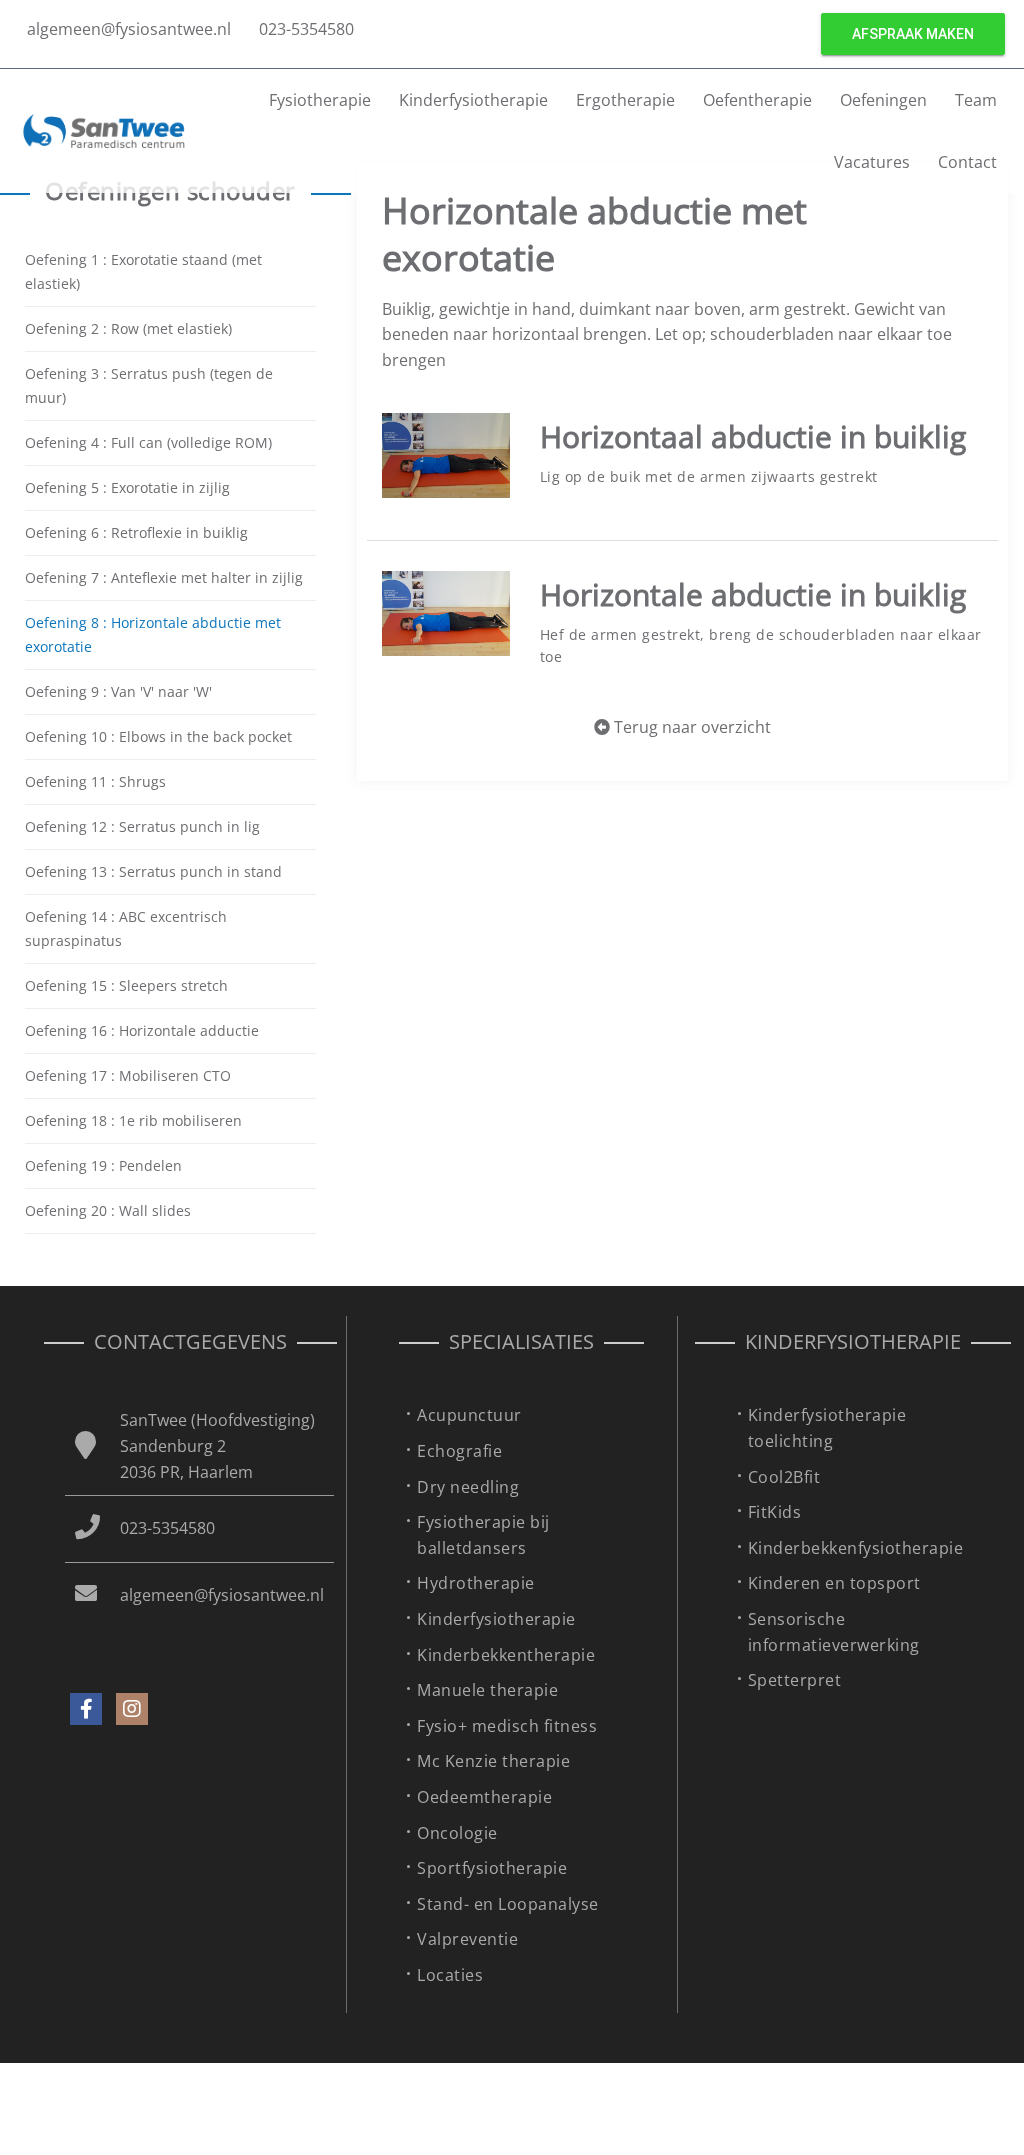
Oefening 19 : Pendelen (103, 1165)
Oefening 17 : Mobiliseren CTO (128, 1075)
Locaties (450, 1975)
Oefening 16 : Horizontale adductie (142, 1030)
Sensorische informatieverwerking (834, 1632)
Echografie (459, 1451)
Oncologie (457, 1833)
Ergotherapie (625, 100)
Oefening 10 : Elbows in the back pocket (158, 736)
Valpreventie (467, 1939)
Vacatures (872, 162)
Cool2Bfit (784, 1477)
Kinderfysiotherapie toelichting (827, 1428)
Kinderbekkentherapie (506, 1655)
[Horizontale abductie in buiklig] (446, 612)
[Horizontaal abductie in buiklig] (446, 454)
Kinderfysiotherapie (496, 1619)
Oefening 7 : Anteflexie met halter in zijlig (164, 577)
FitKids (775, 1512)
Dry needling (468, 1487)
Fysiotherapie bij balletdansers (483, 1535)
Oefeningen (883, 100)
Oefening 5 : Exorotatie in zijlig (127, 487)
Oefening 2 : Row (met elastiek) (128, 328)
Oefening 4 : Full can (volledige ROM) (148, 442)
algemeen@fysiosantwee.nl (129, 29)
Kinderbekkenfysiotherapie (856, 1548)
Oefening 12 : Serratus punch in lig (142, 826)
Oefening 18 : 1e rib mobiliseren (133, 1120)
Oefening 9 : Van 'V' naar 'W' (118, 691)
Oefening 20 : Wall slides (108, 1210)
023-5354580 (306, 29)
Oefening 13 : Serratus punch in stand (153, 871)
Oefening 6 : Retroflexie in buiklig (136, 532)
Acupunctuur (469, 1415)
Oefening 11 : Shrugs (95, 781)
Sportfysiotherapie (492, 1868)
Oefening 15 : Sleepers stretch (126, 985)
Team (976, 100)
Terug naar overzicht (690, 727)
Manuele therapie (487, 1690)
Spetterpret (795, 1680)
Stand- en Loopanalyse (508, 1904)
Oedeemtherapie (484, 1797)
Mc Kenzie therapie (493, 1761)
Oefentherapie (757, 100)
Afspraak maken (913, 34)
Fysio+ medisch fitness (507, 1726)
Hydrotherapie (476, 1583)
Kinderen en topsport (834, 1583)
